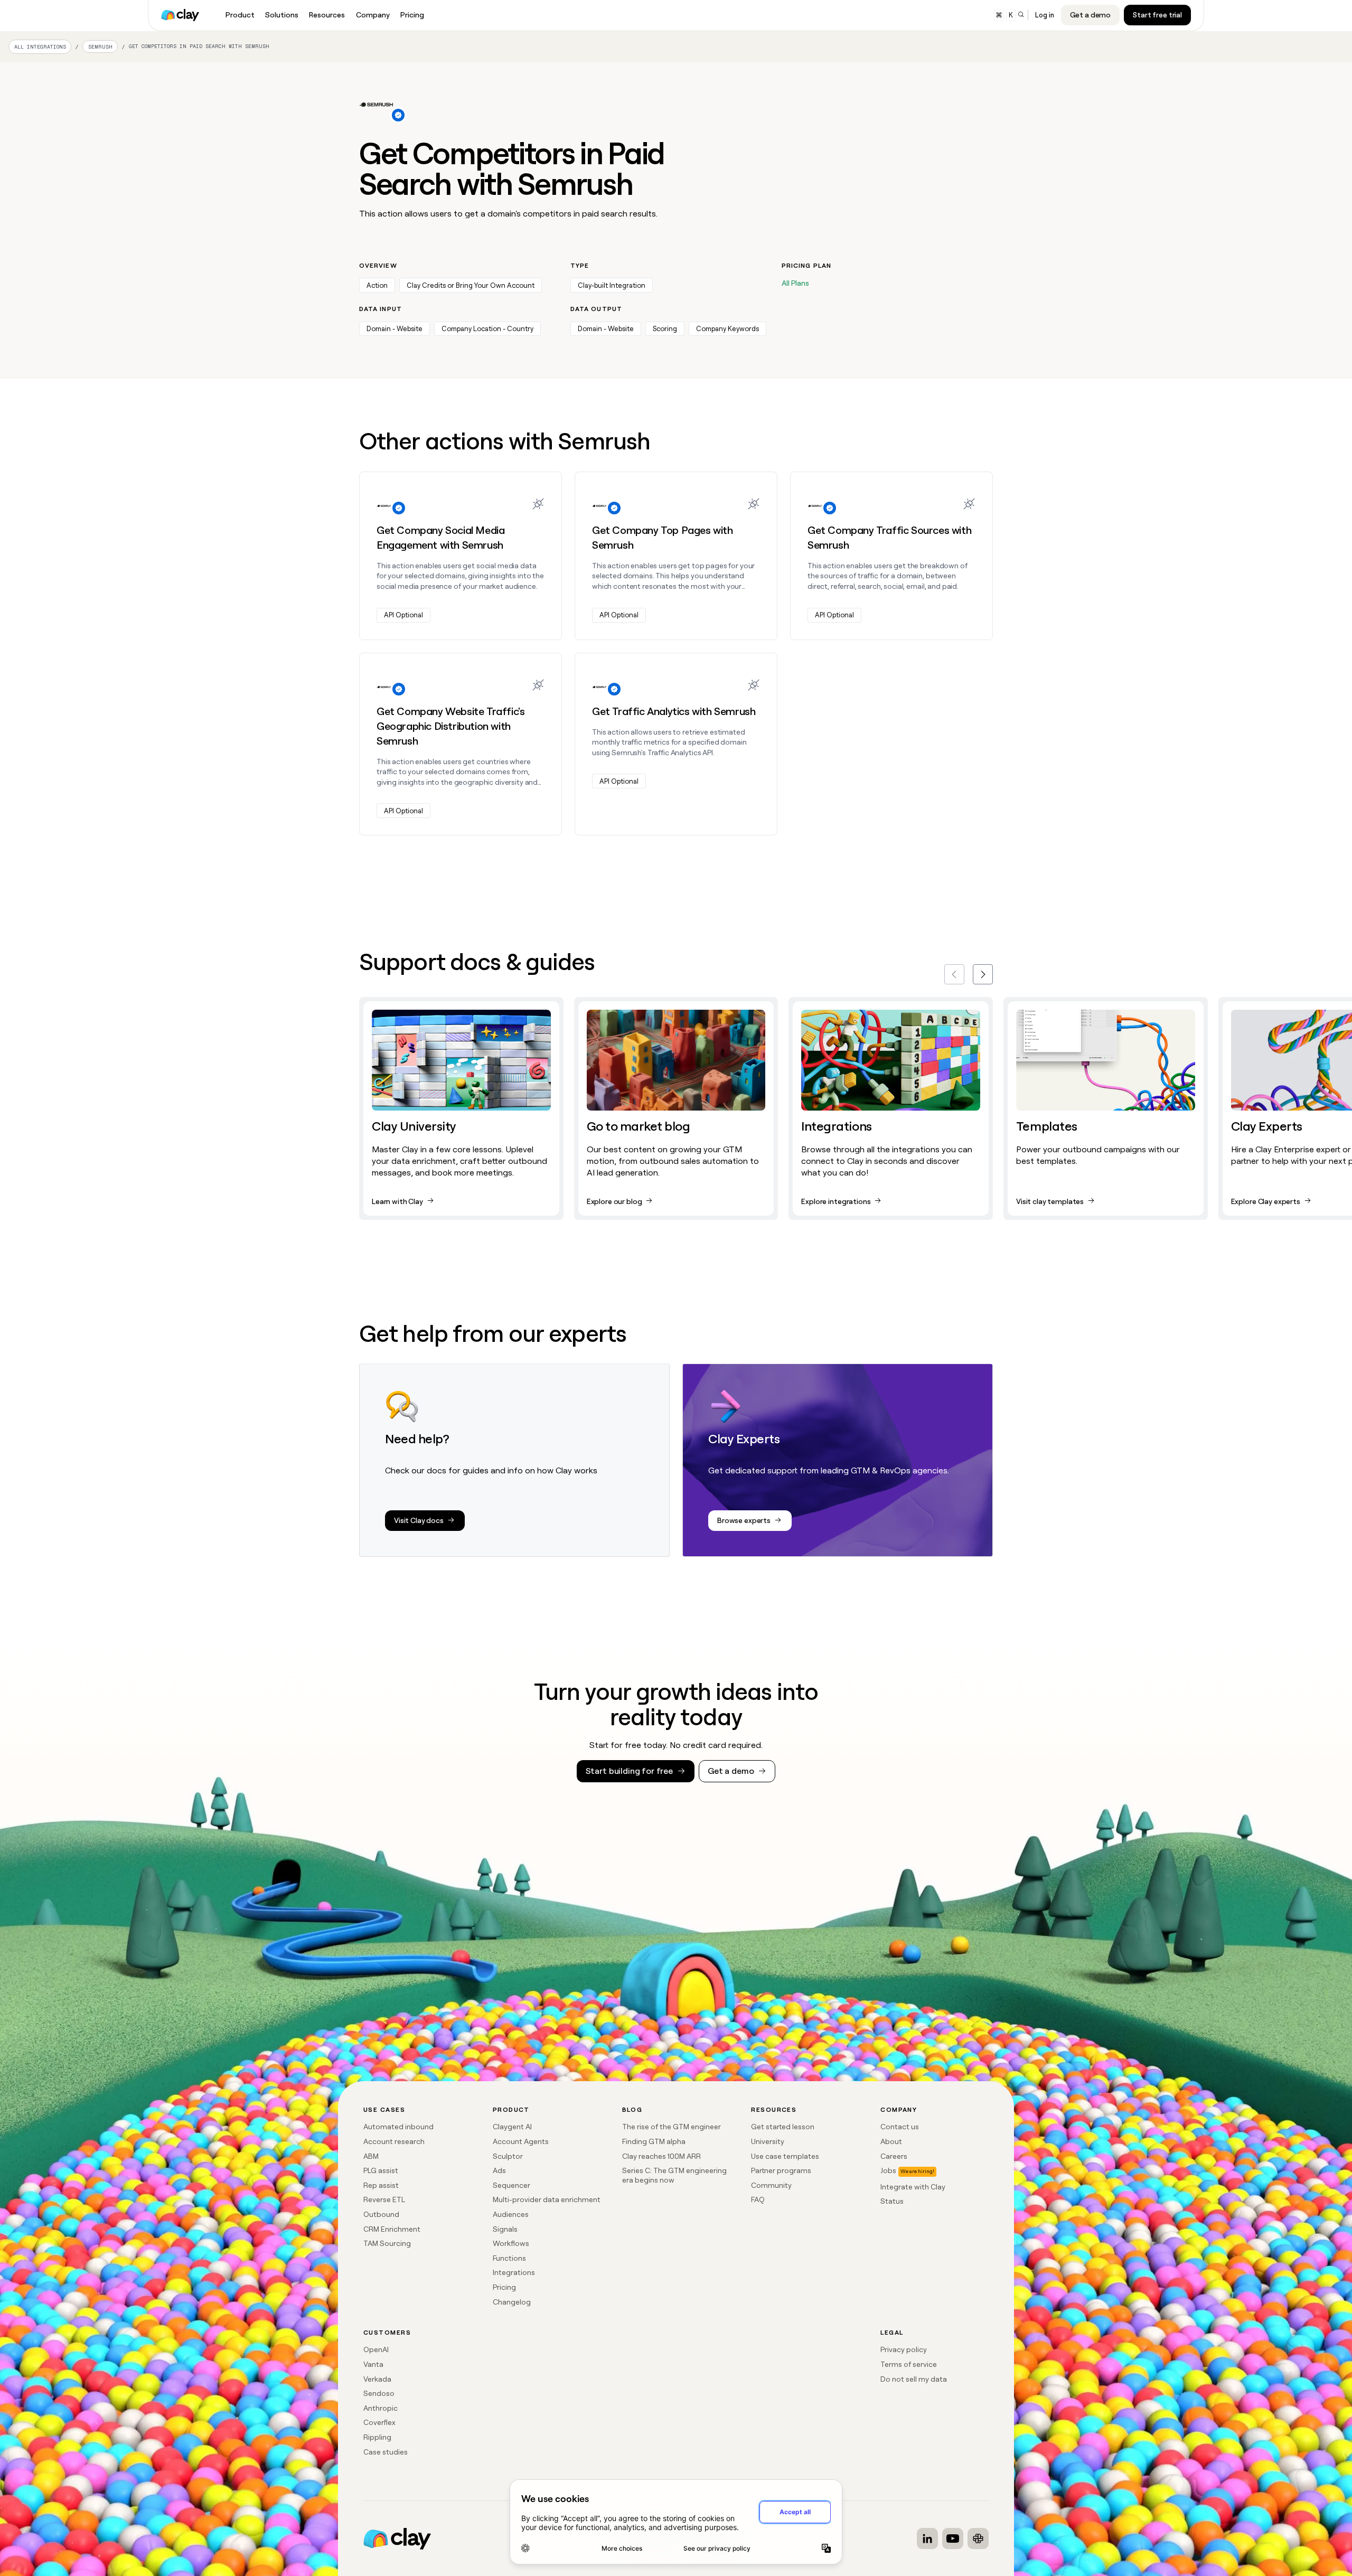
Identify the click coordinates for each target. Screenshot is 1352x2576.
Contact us (900, 2127)
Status (892, 2201)
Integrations (514, 2272)
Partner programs (781, 2170)
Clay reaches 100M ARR (661, 2156)
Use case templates (785, 2156)
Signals (505, 2229)
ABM (371, 2156)
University (768, 2141)
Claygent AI (512, 2127)
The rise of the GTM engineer (672, 2127)
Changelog (512, 2302)
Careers (894, 2156)
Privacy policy (904, 2349)
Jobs (888, 2170)
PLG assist (381, 2170)
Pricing (504, 2287)
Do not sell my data (914, 2379)
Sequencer (511, 2185)
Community (771, 2185)
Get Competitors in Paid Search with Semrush (199, 46)
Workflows (511, 2243)
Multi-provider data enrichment (547, 2199)
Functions (509, 2258)
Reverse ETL (384, 2199)
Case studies (386, 2452)
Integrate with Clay (913, 2187)
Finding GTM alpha (654, 2141)
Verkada (377, 2379)
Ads (499, 2170)
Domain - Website (395, 329)
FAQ (758, 2199)
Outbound (381, 2214)
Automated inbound (398, 2127)
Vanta (373, 2364)
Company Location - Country (487, 329)
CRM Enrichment (392, 2229)
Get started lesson (783, 2127)
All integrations (40, 47)
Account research (394, 2141)
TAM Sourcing (387, 2243)
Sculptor (508, 2156)
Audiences (511, 2214)
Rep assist (381, 2185)
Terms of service (909, 2364)
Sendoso (379, 2393)
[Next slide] (983, 974)
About (891, 2141)
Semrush (100, 47)
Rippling (377, 2437)
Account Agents (521, 2141)
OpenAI (376, 2349)
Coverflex (379, 2422)
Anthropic (381, 2408)
